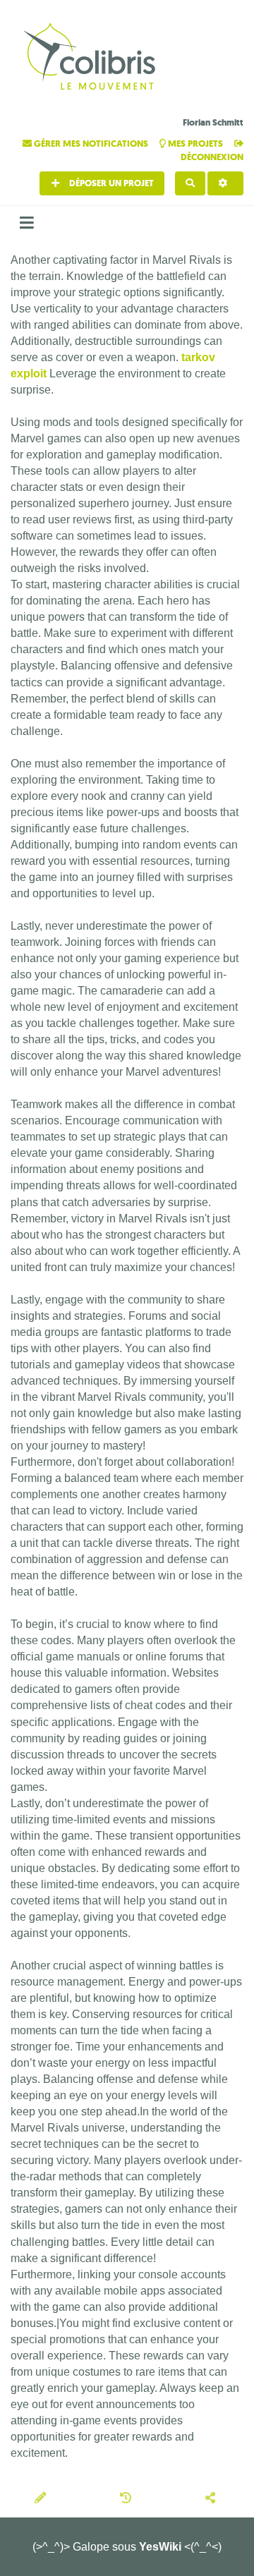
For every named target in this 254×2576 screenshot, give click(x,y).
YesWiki (160, 2547)
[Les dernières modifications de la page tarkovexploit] (128, 2499)
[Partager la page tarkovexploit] (212, 2499)
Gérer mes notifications (91, 144)
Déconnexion (212, 157)
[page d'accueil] (92, 58)
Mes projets (195, 144)
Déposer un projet (110, 183)
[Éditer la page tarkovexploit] (42, 2499)
